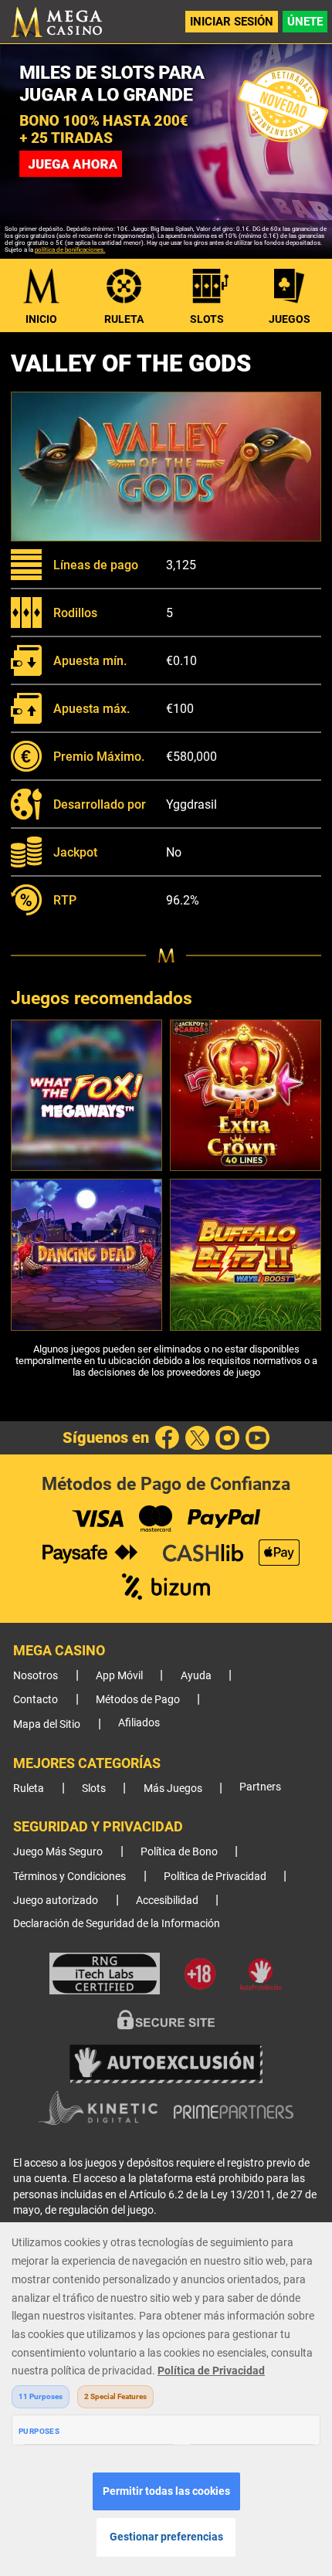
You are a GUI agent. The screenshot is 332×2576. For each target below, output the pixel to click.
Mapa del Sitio (47, 1724)
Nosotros (36, 1676)
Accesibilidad (167, 1901)
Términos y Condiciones (69, 1877)
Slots (207, 319)
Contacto (36, 1700)
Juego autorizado (56, 1901)
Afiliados (139, 1723)
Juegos (290, 319)
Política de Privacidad (215, 1877)
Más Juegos (173, 1789)
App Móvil (119, 1676)
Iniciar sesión (232, 22)
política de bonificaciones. (70, 250)
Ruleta (124, 319)
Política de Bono (179, 1852)
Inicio (41, 319)
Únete (305, 22)
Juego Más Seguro (58, 1852)
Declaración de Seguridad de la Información (117, 1924)
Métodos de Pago (138, 1700)
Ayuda (196, 1676)
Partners (260, 1787)
